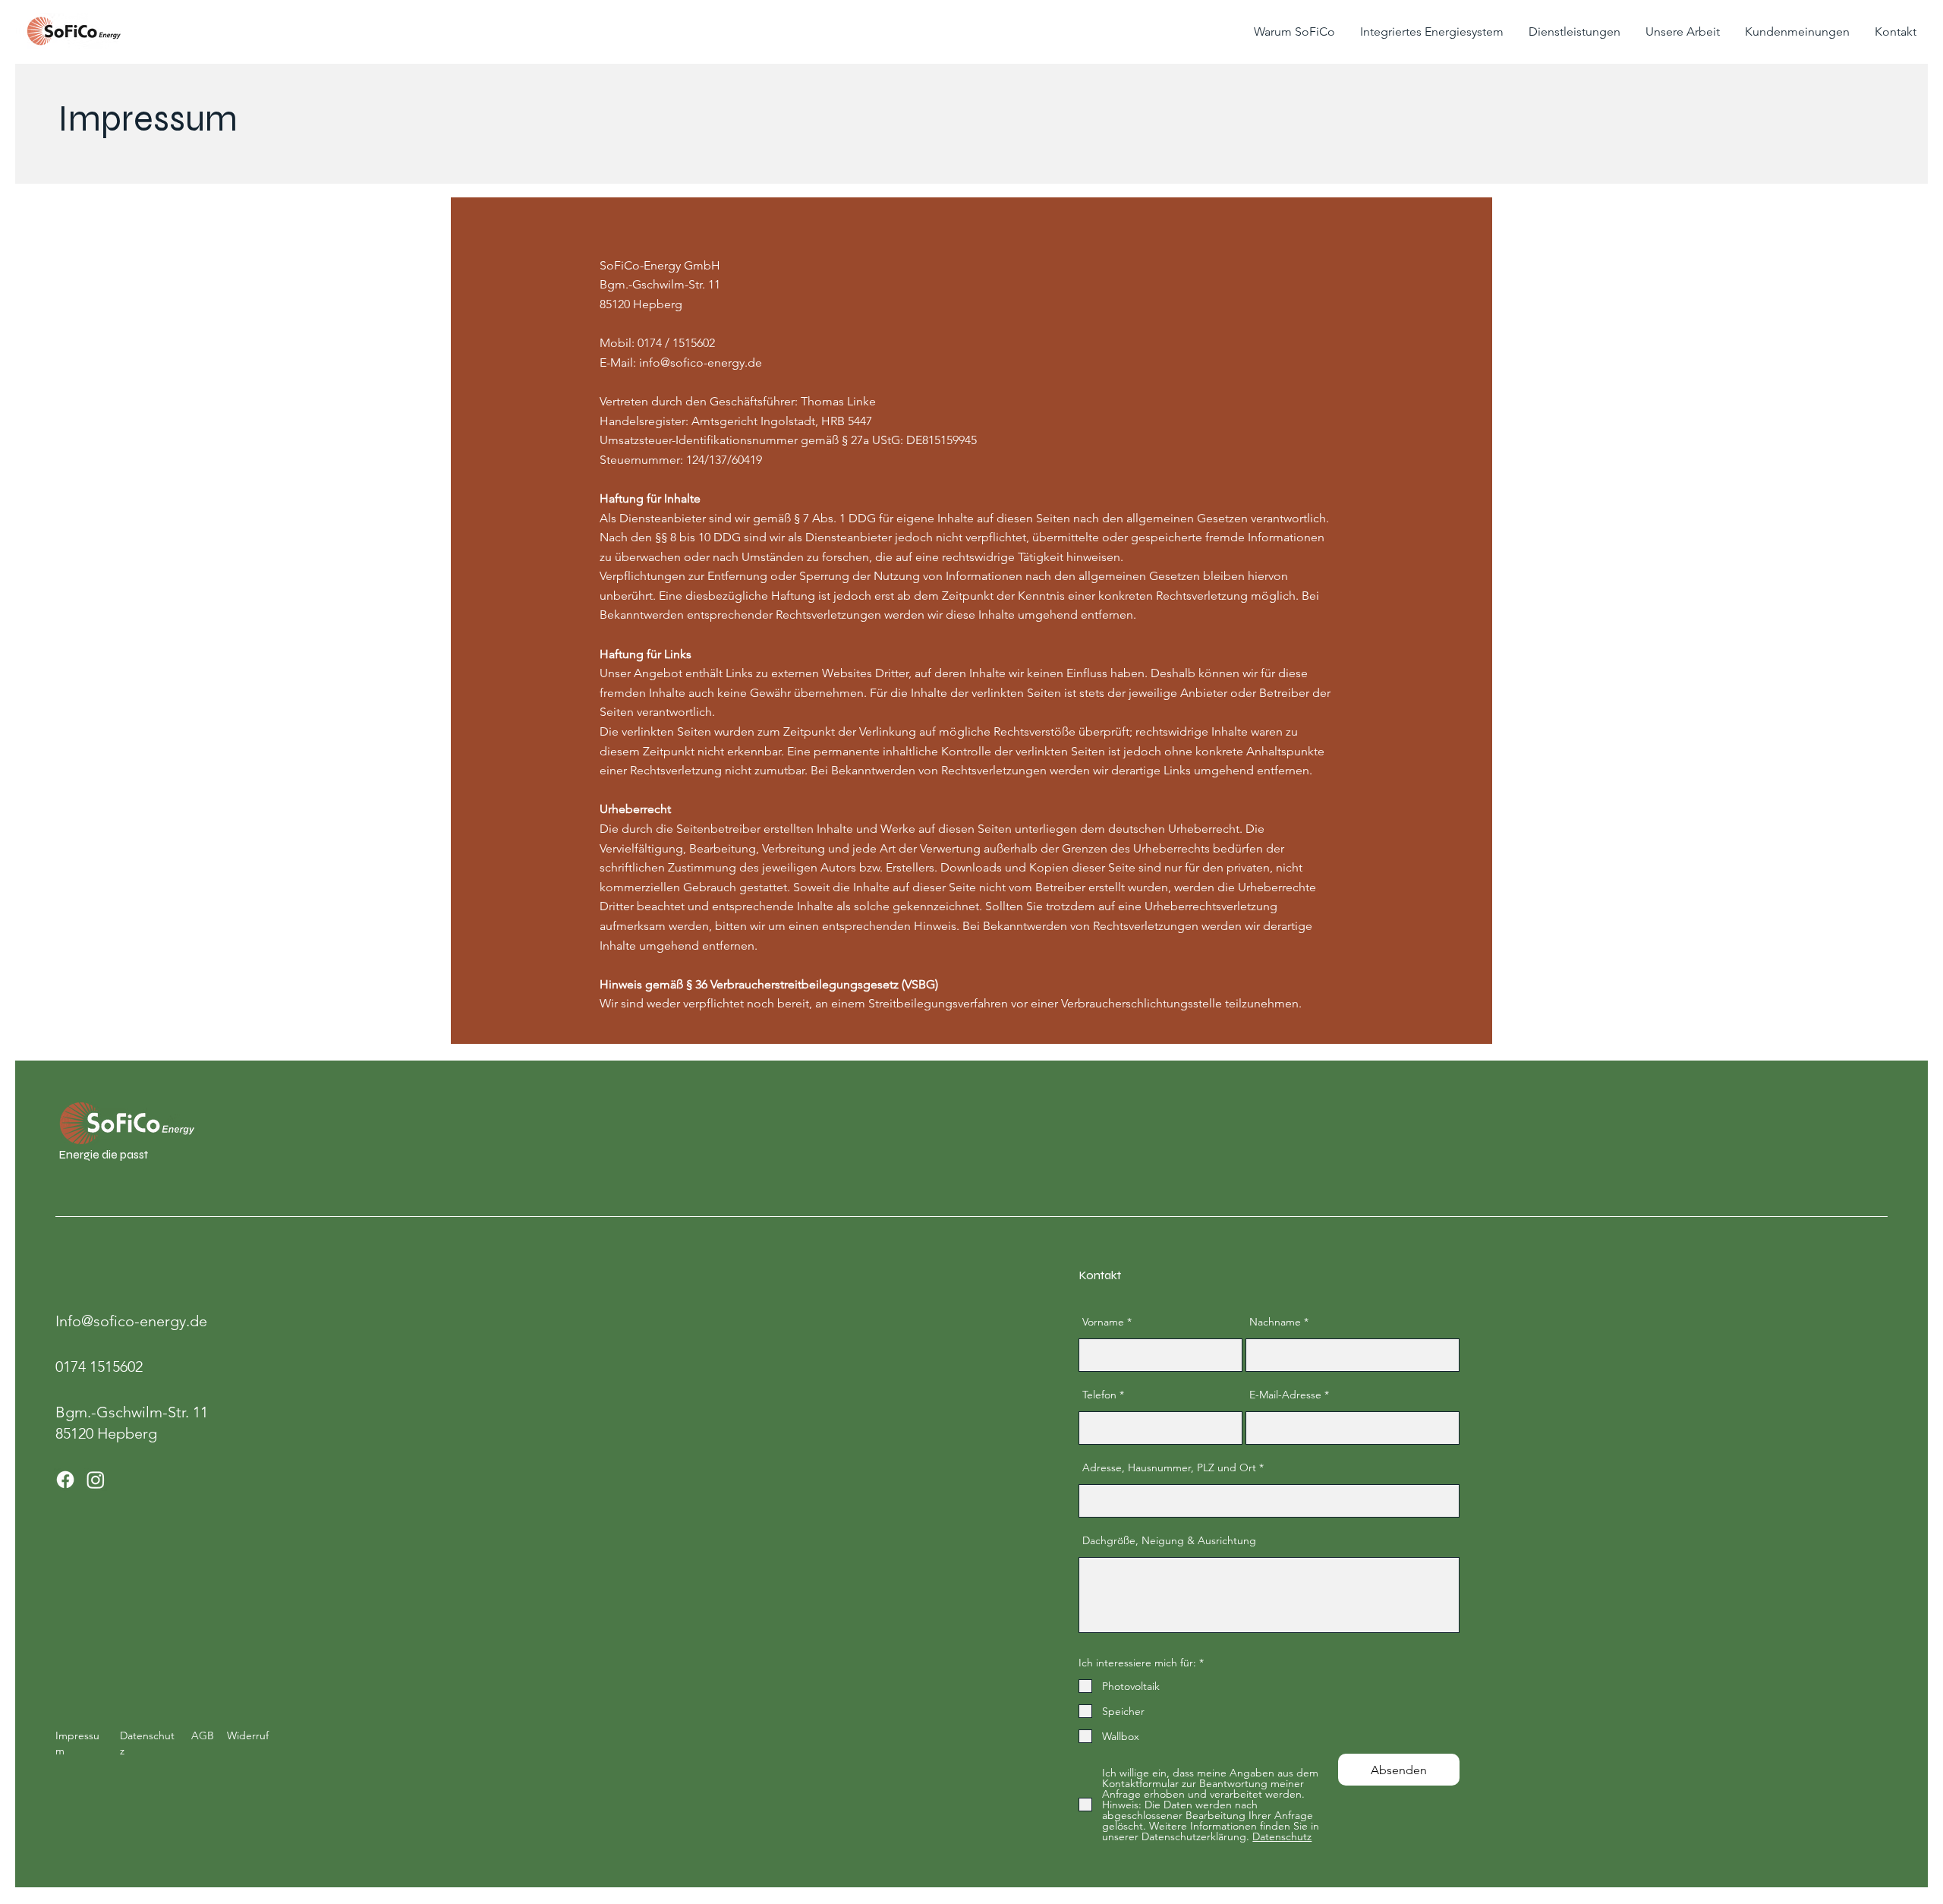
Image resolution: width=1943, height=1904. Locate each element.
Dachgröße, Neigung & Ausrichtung (1169, 1540)
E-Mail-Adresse (1285, 1395)
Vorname (1103, 1322)
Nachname (1275, 1322)
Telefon (1099, 1395)
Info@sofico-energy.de (131, 1321)
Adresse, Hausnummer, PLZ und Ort (1169, 1467)
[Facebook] (65, 1480)
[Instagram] (96, 1480)
